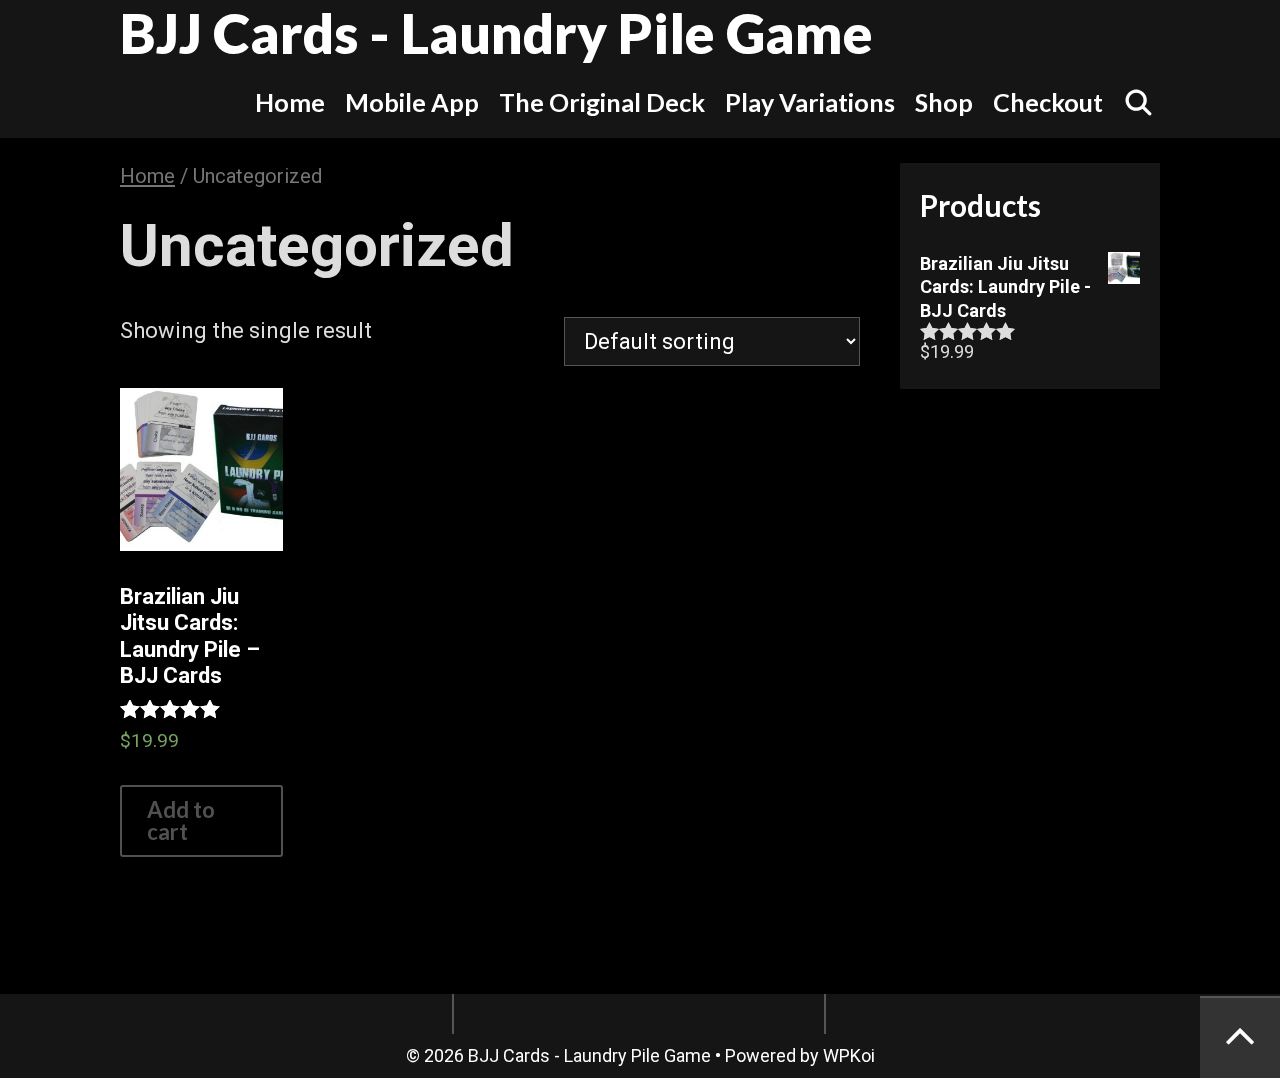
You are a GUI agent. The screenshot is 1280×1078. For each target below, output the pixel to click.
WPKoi (849, 1055)
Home (290, 102)
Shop (944, 102)
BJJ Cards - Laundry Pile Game (496, 33)
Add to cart (181, 820)
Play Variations (810, 102)
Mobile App (412, 102)
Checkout (1048, 102)
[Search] (1139, 102)
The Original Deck (602, 102)
